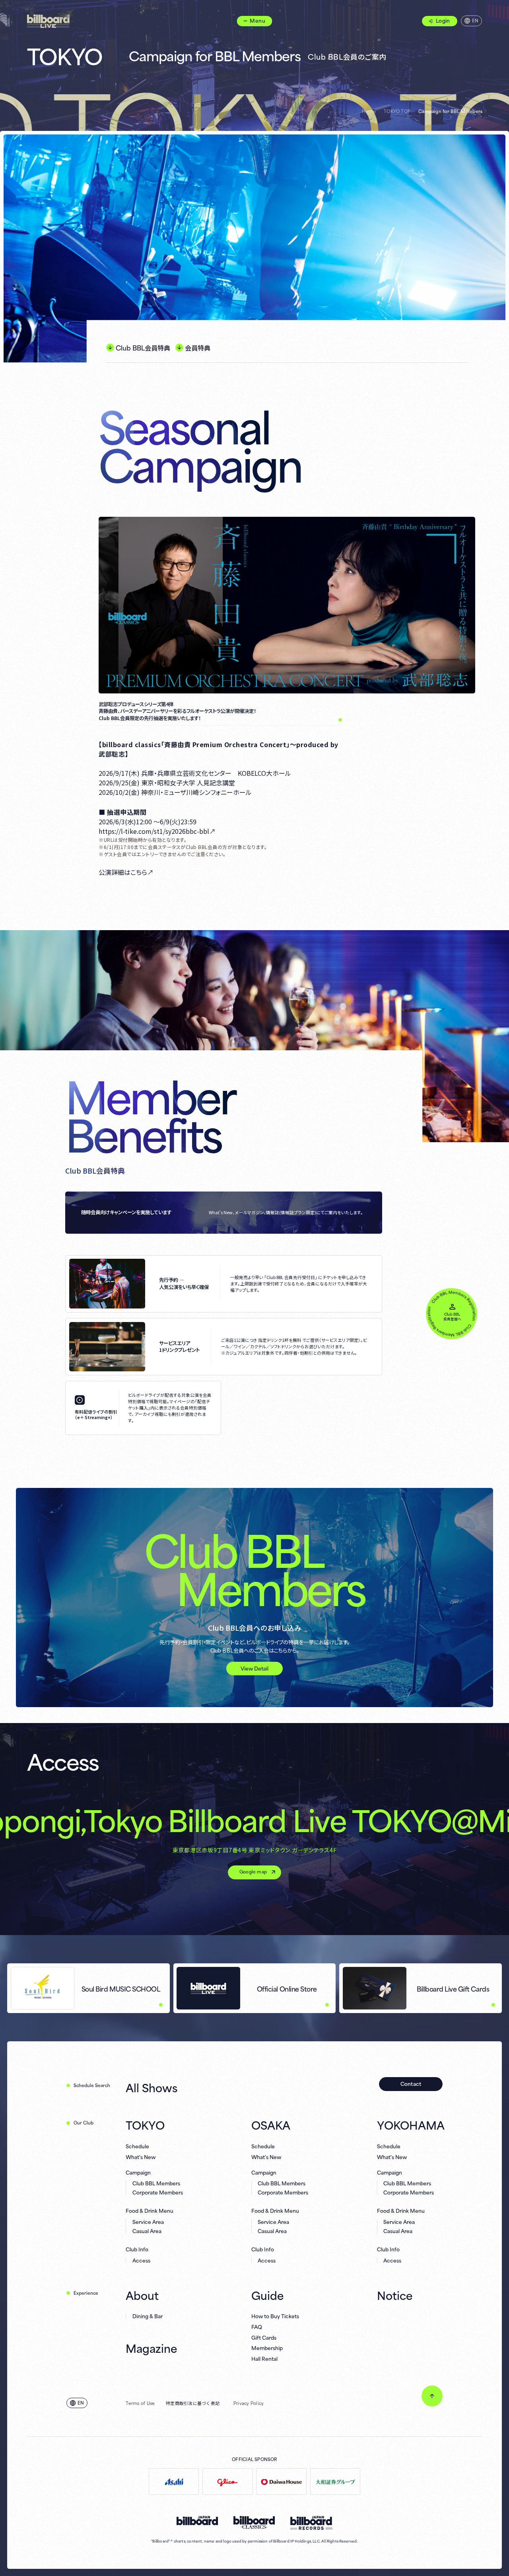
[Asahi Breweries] (174, 2482)
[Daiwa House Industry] (281, 2482)
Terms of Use (140, 2403)
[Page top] (432, 2396)
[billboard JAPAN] (197, 2521)
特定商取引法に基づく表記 (193, 2403)
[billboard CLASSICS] (254, 2522)
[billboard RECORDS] (311, 2523)
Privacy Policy (249, 2403)
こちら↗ (142, 872)
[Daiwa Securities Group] (335, 2482)
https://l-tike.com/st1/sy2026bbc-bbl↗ (157, 831)
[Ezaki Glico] (227, 2482)
